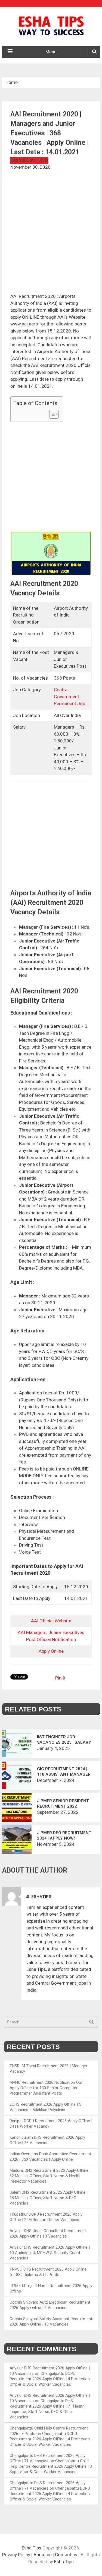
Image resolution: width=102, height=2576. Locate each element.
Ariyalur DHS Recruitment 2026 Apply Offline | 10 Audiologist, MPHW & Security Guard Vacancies (50, 2253)
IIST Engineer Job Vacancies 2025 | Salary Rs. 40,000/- (64, 1740)
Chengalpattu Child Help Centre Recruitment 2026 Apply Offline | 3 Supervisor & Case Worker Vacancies (51, 2466)
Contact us (66, 2555)
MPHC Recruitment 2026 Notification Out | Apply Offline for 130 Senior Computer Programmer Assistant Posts (47, 2088)
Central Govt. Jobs (29, 160)
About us (43, 2555)
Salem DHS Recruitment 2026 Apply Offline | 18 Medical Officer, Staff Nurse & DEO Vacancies (49, 2198)
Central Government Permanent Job (69, 697)
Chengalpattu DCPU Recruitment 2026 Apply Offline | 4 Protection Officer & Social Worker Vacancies (50, 2379)
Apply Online (51, 1651)
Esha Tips (32, 2548)
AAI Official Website (51, 1621)
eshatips (41, 1897)
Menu (51, 52)
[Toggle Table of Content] (51, 414)
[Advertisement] (51, 240)
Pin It (60, 1678)
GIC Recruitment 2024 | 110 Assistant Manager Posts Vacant (64, 1772)
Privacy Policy (16, 2555)
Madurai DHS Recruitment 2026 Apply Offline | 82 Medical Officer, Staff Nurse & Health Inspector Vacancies (50, 2176)
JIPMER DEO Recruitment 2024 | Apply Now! (64, 1835)
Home (12, 82)
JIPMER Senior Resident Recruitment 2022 (63, 1804)
